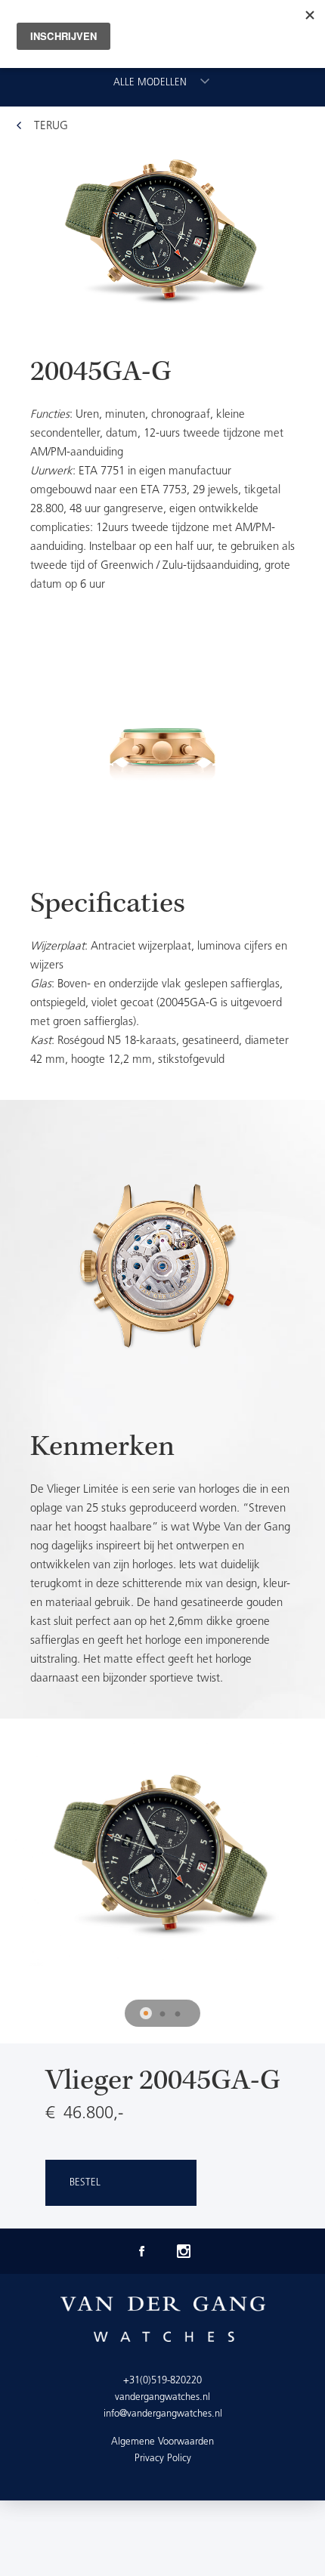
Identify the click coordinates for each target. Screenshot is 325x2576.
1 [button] (147, 2015)
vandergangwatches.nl (162, 2397)
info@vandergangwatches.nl (163, 2414)
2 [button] (162, 2015)
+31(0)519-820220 (162, 2381)
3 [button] (178, 2015)
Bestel (85, 2183)
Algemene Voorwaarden (162, 2442)
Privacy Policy (163, 2459)
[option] (162, 840)
